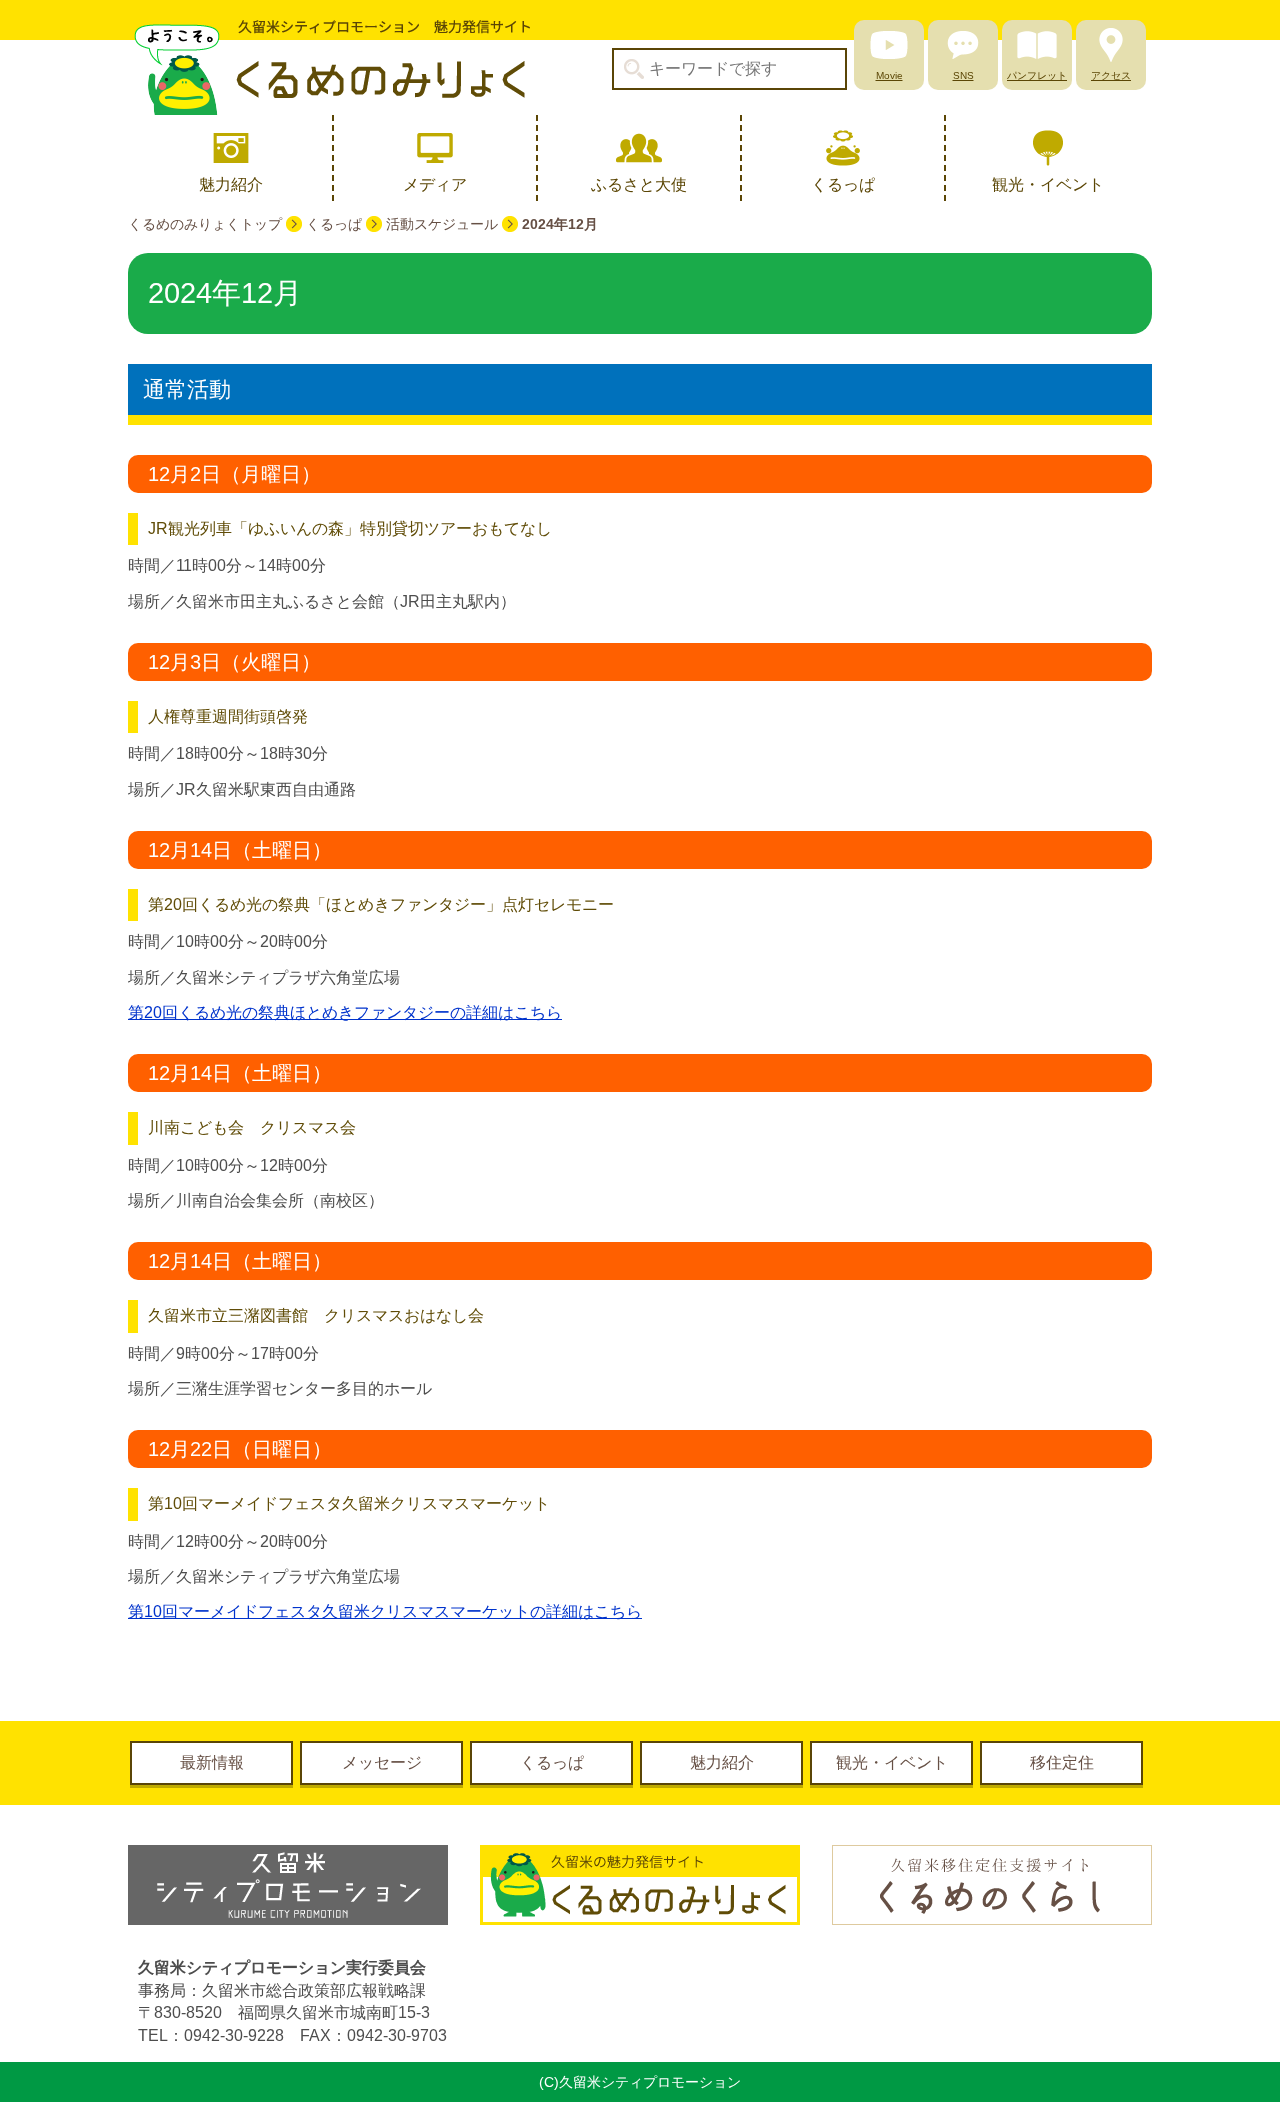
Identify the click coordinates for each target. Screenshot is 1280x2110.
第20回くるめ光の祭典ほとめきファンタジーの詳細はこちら (345, 1012)
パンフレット (1037, 75)
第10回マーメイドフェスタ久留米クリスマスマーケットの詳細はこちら (385, 1611)
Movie (889, 75)
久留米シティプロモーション (329, 67)
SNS (963, 75)
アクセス (1111, 75)
